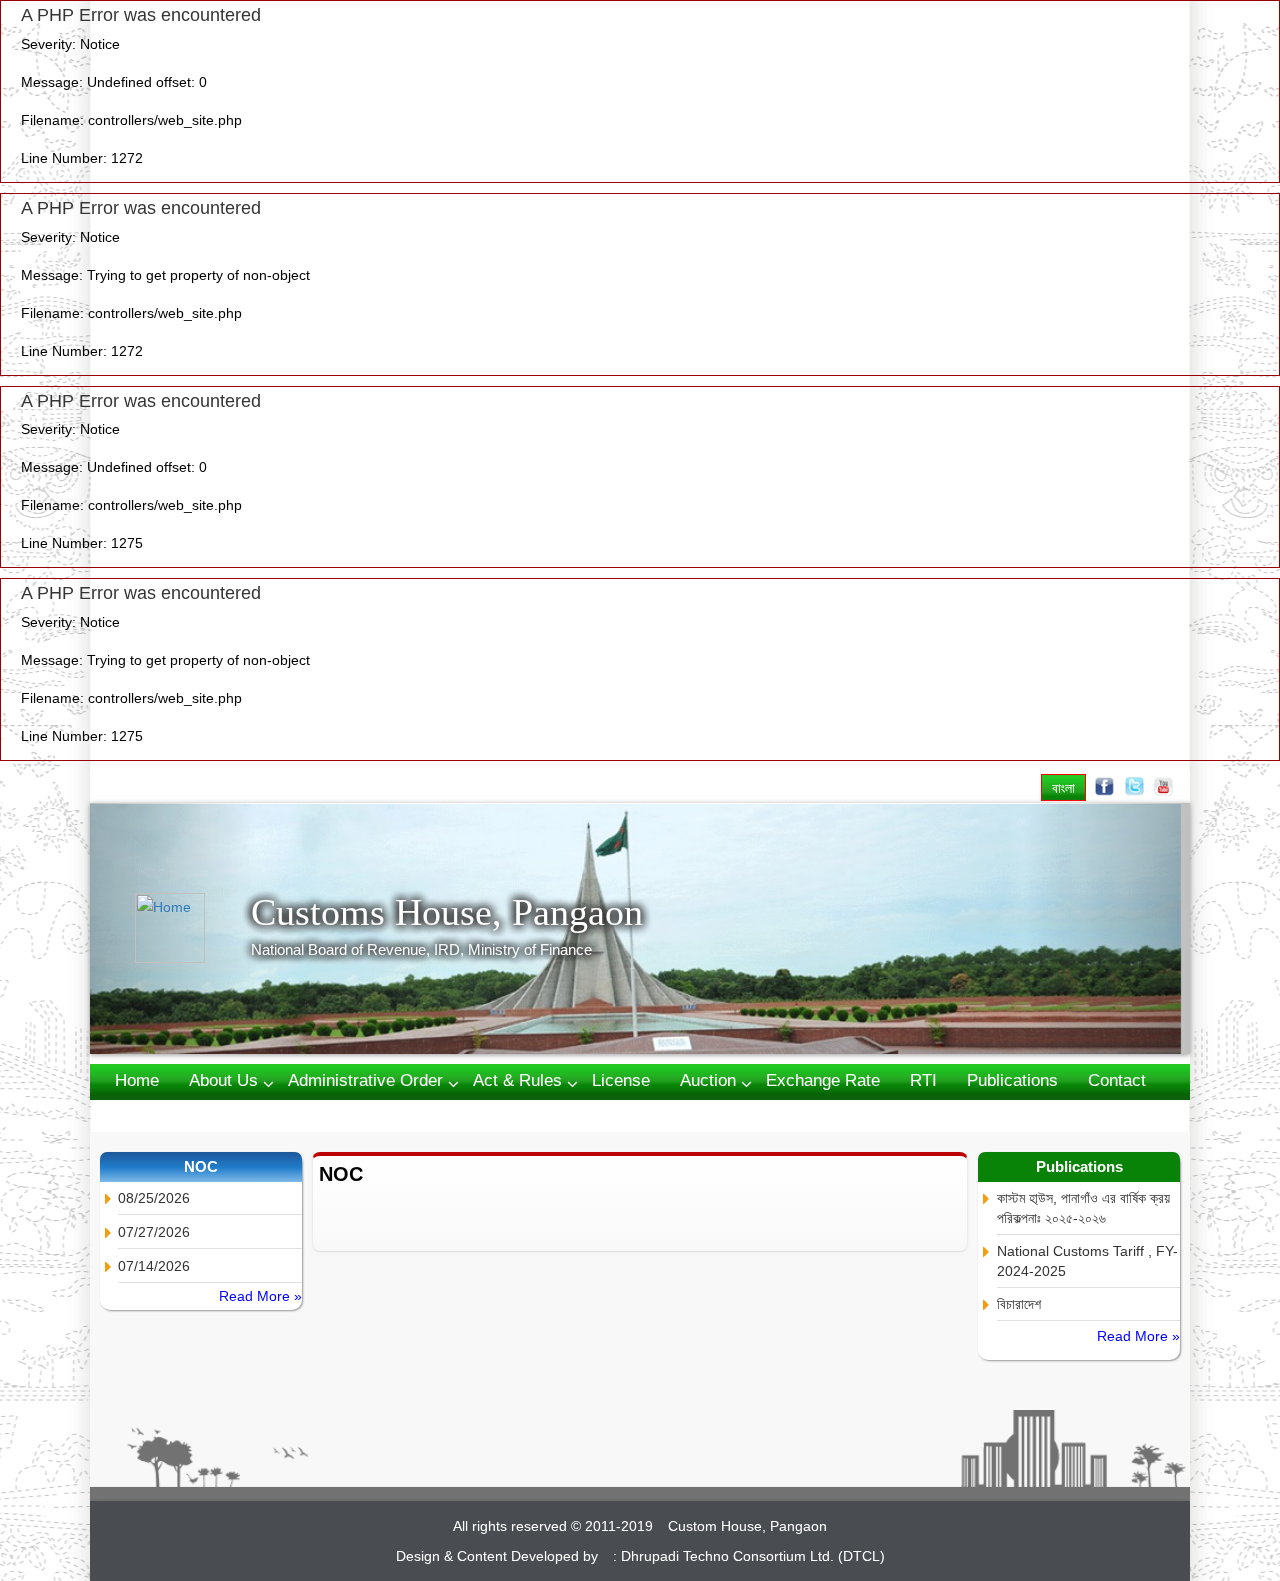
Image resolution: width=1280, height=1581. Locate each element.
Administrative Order (365, 1080)
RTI (923, 1080)
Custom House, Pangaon (747, 1526)
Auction (708, 1080)
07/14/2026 (154, 1266)
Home (137, 1080)
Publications (1012, 1080)
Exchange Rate (823, 1080)
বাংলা (1063, 787)
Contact (1117, 1080)
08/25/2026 (154, 1198)
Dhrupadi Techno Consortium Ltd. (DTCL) (753, 1556)
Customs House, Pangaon (447, 912)
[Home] (193, 928)
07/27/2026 (154, 1232)
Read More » (260, 1296)
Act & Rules (517, 1080)
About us (223, 1080)
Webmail (147, 1114)
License (621, 1080)
